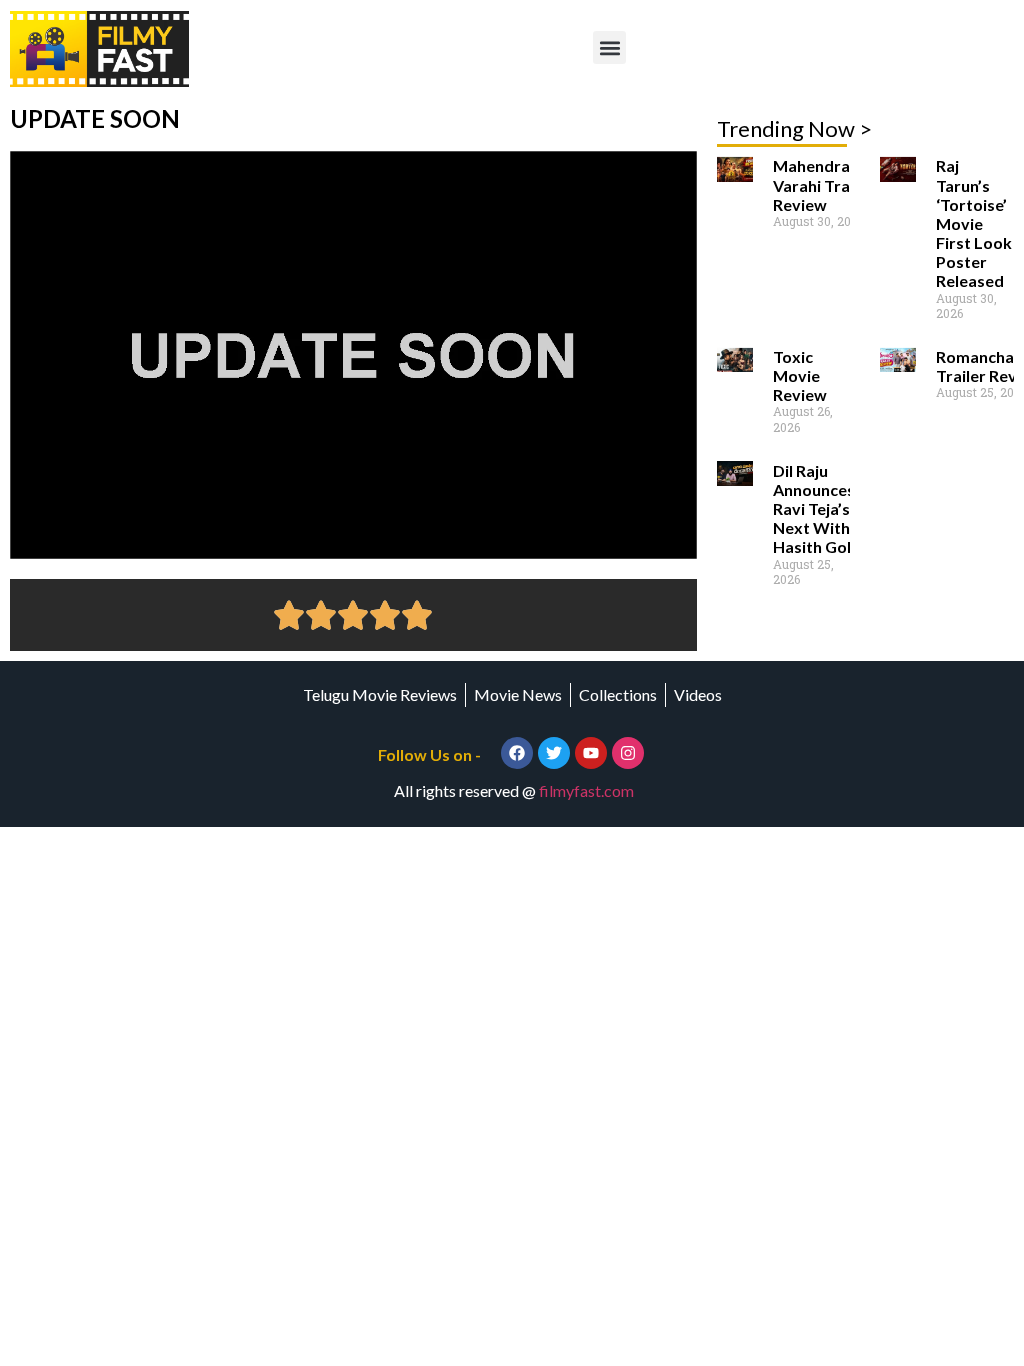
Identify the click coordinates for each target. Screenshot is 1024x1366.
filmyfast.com (586, 790)
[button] (609, 47)
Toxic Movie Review (800, 375)
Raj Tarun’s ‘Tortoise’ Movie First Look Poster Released (974, 223)
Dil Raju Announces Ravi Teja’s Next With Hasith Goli (814, 509)
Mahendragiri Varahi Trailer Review (823, 184)
